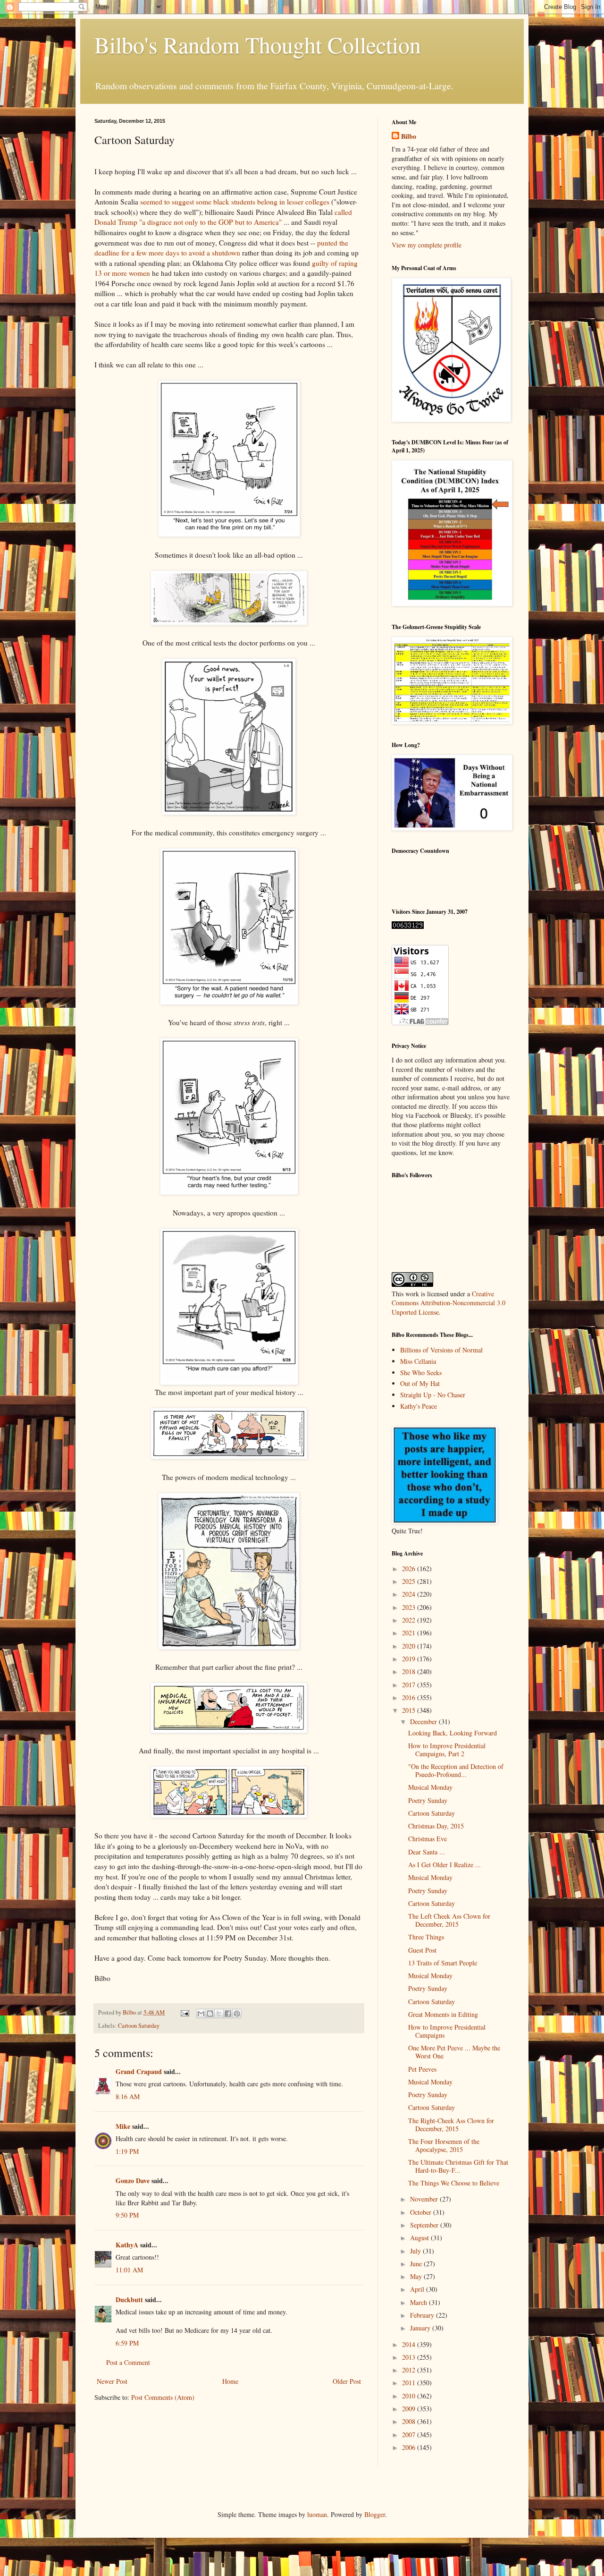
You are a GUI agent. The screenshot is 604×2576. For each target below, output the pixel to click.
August (420, 2238)
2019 (410, 1659)
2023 (410, 1607)
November (425, 2199)
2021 (410, 1633)
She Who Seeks (421, 1373)
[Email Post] (184, 2012)
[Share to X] (219, 2014)
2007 (410, 2435)
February (423, 2315)
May (417, 2276)
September (425, 2225)
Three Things (426, 1937)
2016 (410, 1697)
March (419, 2302)
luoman (317, 2514)
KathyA (127, 2245)
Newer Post (112, 2381)
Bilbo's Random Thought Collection (258, 44)
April (418, 2289)
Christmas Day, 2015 (436, 1826)
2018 (410, 1671)
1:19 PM (127, 2151)
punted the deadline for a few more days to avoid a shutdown (221, 248)
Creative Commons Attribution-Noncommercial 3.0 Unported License (449, 1303)
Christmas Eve (428, 1839)
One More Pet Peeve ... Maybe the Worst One (454, 2052)
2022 (410, 1620)
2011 (410, 2383)
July (416, 2251)
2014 (410, 2344)
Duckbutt (129, 2300)
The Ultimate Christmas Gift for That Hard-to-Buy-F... (458, 2166)
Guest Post (422, 1950)
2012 (410, 2370)
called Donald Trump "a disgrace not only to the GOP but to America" (223, 217)
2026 (410, 1569)
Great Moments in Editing (443, 2014)
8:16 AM (128, 2096)
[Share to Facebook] (228, 2014)
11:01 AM (129, 2270)
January (421, 2328)
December (424, 1722)
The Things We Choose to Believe (454, 2183)
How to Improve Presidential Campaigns (447, 2031)
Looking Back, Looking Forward (453, 1733)
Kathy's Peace (419, 1406)
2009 (410, 2409)
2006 (410, 2447)
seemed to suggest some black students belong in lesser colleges (235, 202)
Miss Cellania (418, 1361)
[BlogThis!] (210, 2014)
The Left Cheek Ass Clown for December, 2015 (449, 1920)
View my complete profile (427, 245)
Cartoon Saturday (139, 2026)
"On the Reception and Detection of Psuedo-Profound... (456, 1770)
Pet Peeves (422, 2069)
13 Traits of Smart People (443, 1963)
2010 (410, 2396)
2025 (410, 1581)
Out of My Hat (420, 1383)
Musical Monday (430, 1787)
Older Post (347, 2381)
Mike (123, 2126)
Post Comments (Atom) (163, 2397)
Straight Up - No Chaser (433, 1395)
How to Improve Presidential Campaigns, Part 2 (447, 1750)
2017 (410, 1685)
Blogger (375, 2514)
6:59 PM (127, 2343)
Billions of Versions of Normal (441, 1350)
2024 (410, 1594)
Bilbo (409, 136)
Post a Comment (128, 2362)
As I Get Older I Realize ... (445, 1865)
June (417, 2264)
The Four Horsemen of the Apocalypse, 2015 (444, 2145)
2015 (410, 1710)
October (422, 2212)
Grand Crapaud (139, 2071)
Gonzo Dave (133, 2181)
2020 (410, 1646)
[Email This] (201, 2014)
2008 (410, 2421)
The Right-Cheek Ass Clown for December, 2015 (451, 2125)
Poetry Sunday (428, 1800)
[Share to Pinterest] (237, 2014)
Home (230, 2381)
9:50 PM (127, 2215)
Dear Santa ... (427, 1852)
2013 (410, 2357)
